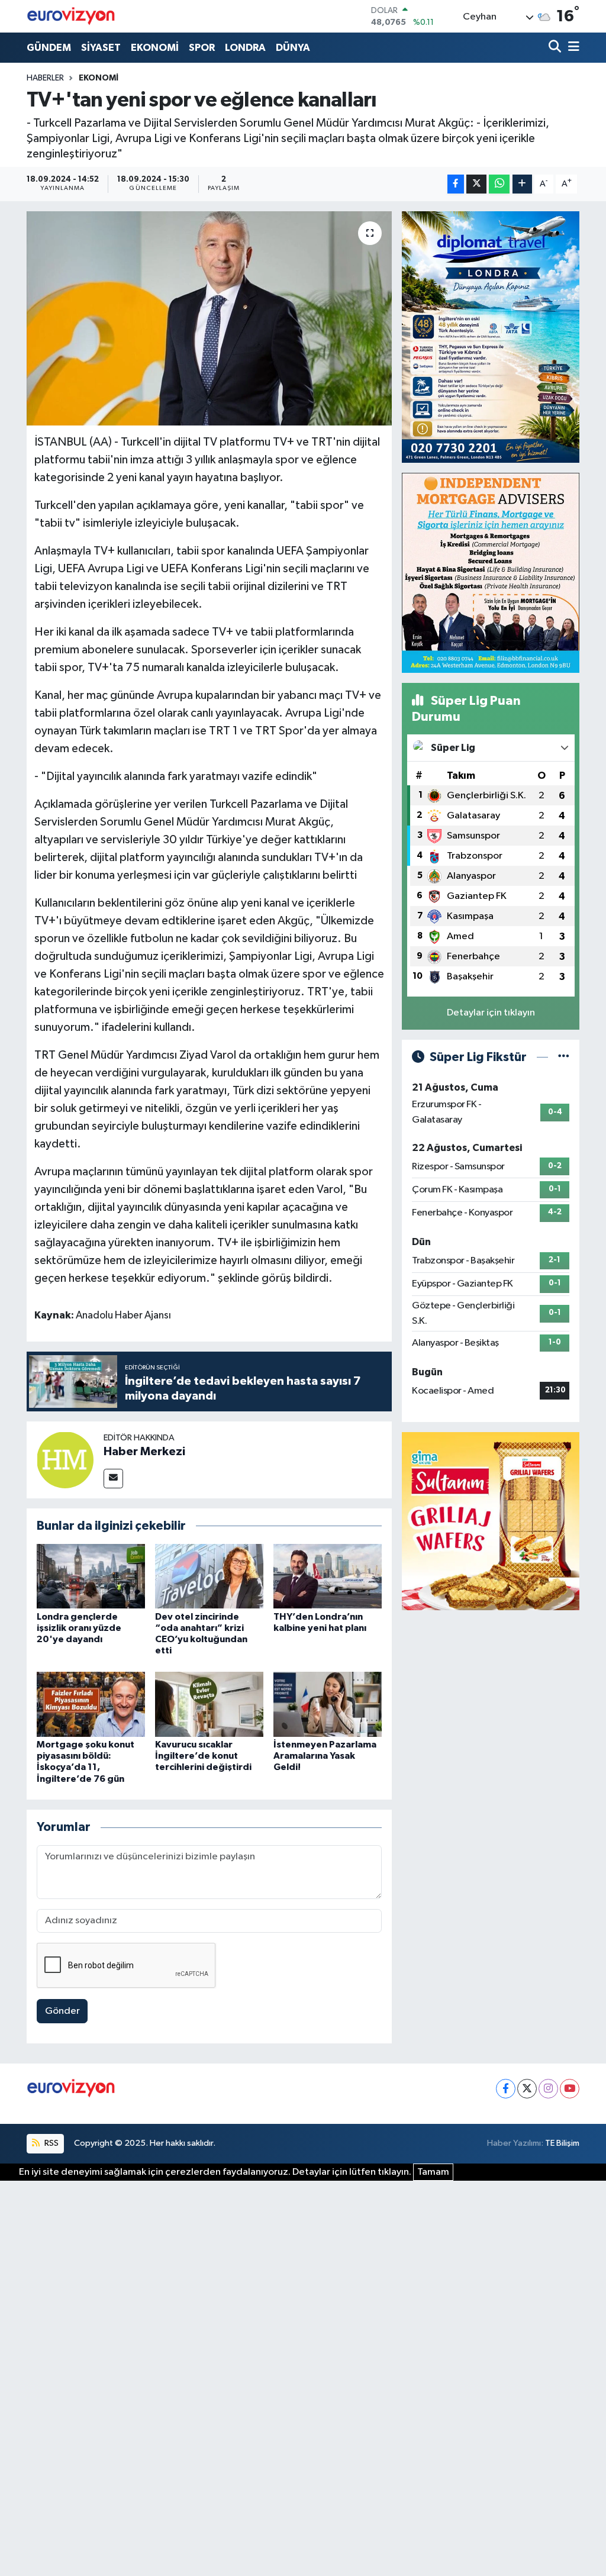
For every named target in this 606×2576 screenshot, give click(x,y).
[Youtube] (570, 2089)
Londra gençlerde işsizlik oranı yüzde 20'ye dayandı (79, 1628)
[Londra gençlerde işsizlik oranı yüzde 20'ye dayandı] (91, 1576)
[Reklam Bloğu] (491, 337)
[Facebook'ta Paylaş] (456, 184)
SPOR (202, 48)
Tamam (433, 2172)
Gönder (62, 2011)
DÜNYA (293, 48)
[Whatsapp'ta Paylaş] (499, 184)
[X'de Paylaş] (476, 184)
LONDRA (245, 48)
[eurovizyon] (71, 16)
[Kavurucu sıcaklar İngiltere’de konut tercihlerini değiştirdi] (209, 1704)
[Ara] (556, 48)
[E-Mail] (113, 1479)
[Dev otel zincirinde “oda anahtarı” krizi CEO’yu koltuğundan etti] (209, 1576)
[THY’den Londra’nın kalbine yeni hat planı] (328, 1576)
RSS (51, 2143)
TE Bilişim (562, 2143)
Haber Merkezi (144, 1452)
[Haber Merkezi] (65, 1460)
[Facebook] (506, 2089)
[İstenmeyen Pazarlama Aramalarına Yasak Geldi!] (328, 1704)
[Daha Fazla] (522, 184)
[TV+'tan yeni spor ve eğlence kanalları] (209, 318)
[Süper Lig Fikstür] (564, 1057)
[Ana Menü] (572, 48)
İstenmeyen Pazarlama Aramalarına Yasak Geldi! (325, 1756)
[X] (527, 2089)
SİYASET (101, 48)
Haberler (45, 78)
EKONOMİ (155, 48)
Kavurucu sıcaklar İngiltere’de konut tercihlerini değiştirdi (203, 1756)
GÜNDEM (49, 48)
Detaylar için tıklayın (491, 1013)
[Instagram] (548, 2089)
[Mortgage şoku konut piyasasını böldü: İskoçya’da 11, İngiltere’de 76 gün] (91, 1704)
